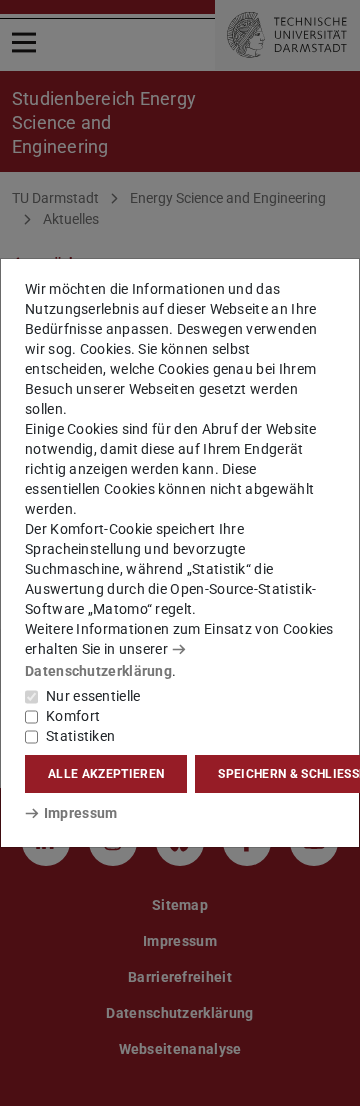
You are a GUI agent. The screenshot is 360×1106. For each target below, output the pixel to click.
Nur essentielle (93, 696)
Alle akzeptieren (106, 774)
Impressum (80, 813)
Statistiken (80, 736)
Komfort (73, 716)
